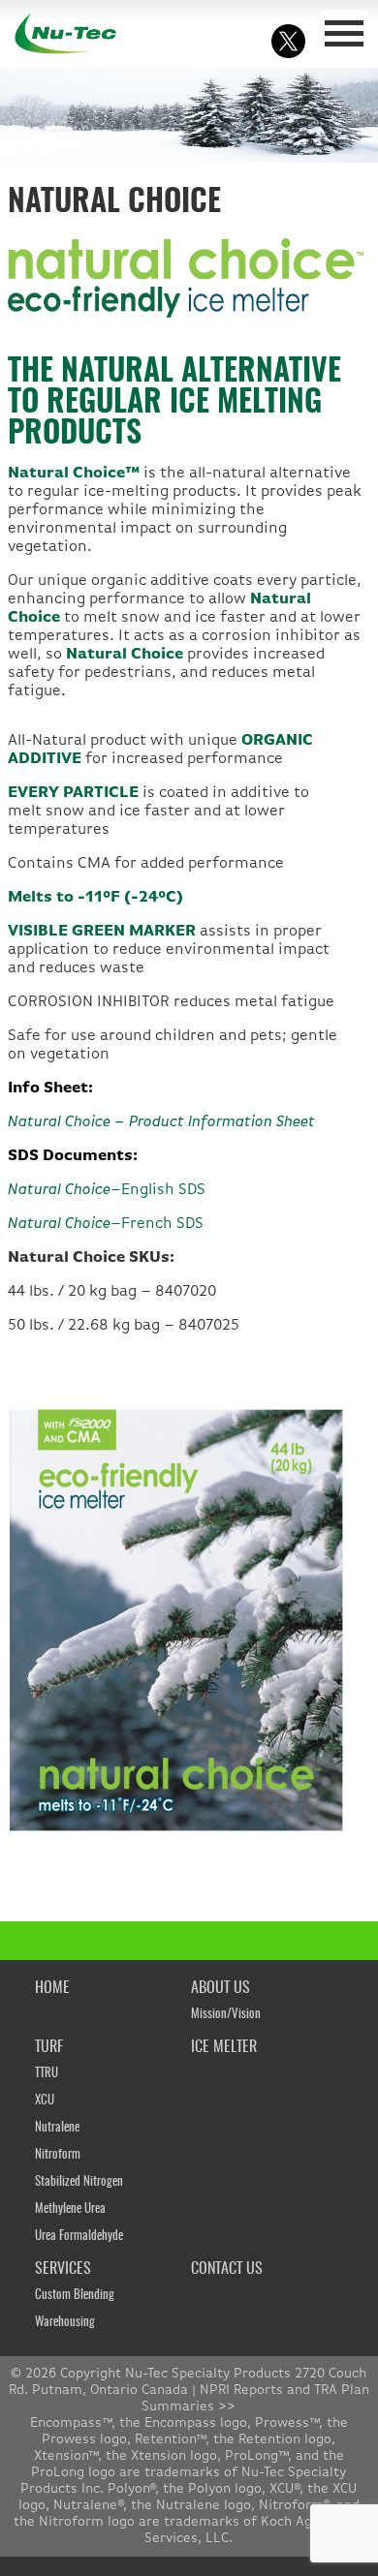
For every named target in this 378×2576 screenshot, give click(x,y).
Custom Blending (75, 2296)
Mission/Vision (226, 2015)
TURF (49, 2047)
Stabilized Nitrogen (79, 2182)
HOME (52, 1988)
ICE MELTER (224, 2047)
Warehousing (65, 2323)
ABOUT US (220, 1988)
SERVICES (63, 2269)
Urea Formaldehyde (79, 2237)
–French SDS (106, 1224)
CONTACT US (227, 2269)
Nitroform (58, 2155)
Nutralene (57, 2128)
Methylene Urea (70, 2209)
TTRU (47, 2074)
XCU (45, 2101)
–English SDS (107, 1190)
